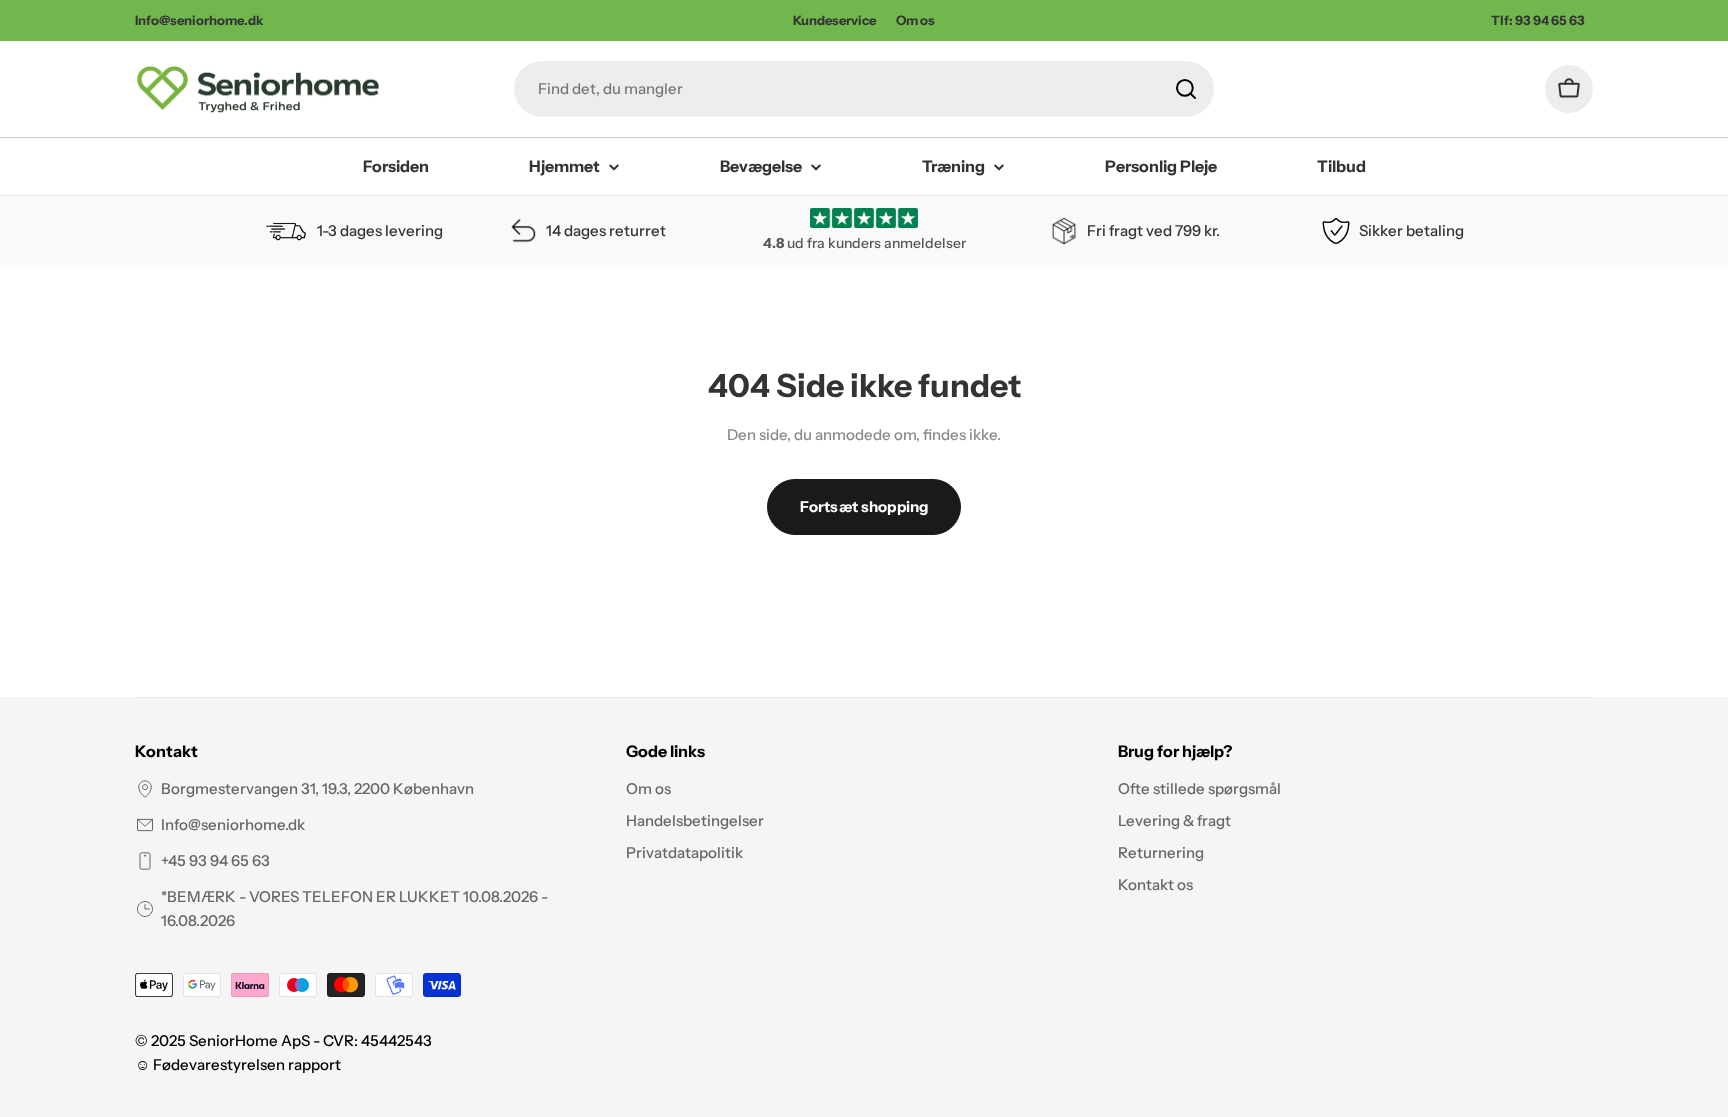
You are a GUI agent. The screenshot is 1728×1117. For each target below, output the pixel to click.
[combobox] (864, 89)
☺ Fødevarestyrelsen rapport (238, 1064)
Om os (915, 20)
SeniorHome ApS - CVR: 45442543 (310, 1040)
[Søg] (1186, 89)
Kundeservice (834, 20)
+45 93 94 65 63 (215, 860)
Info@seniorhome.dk (233, 824)
